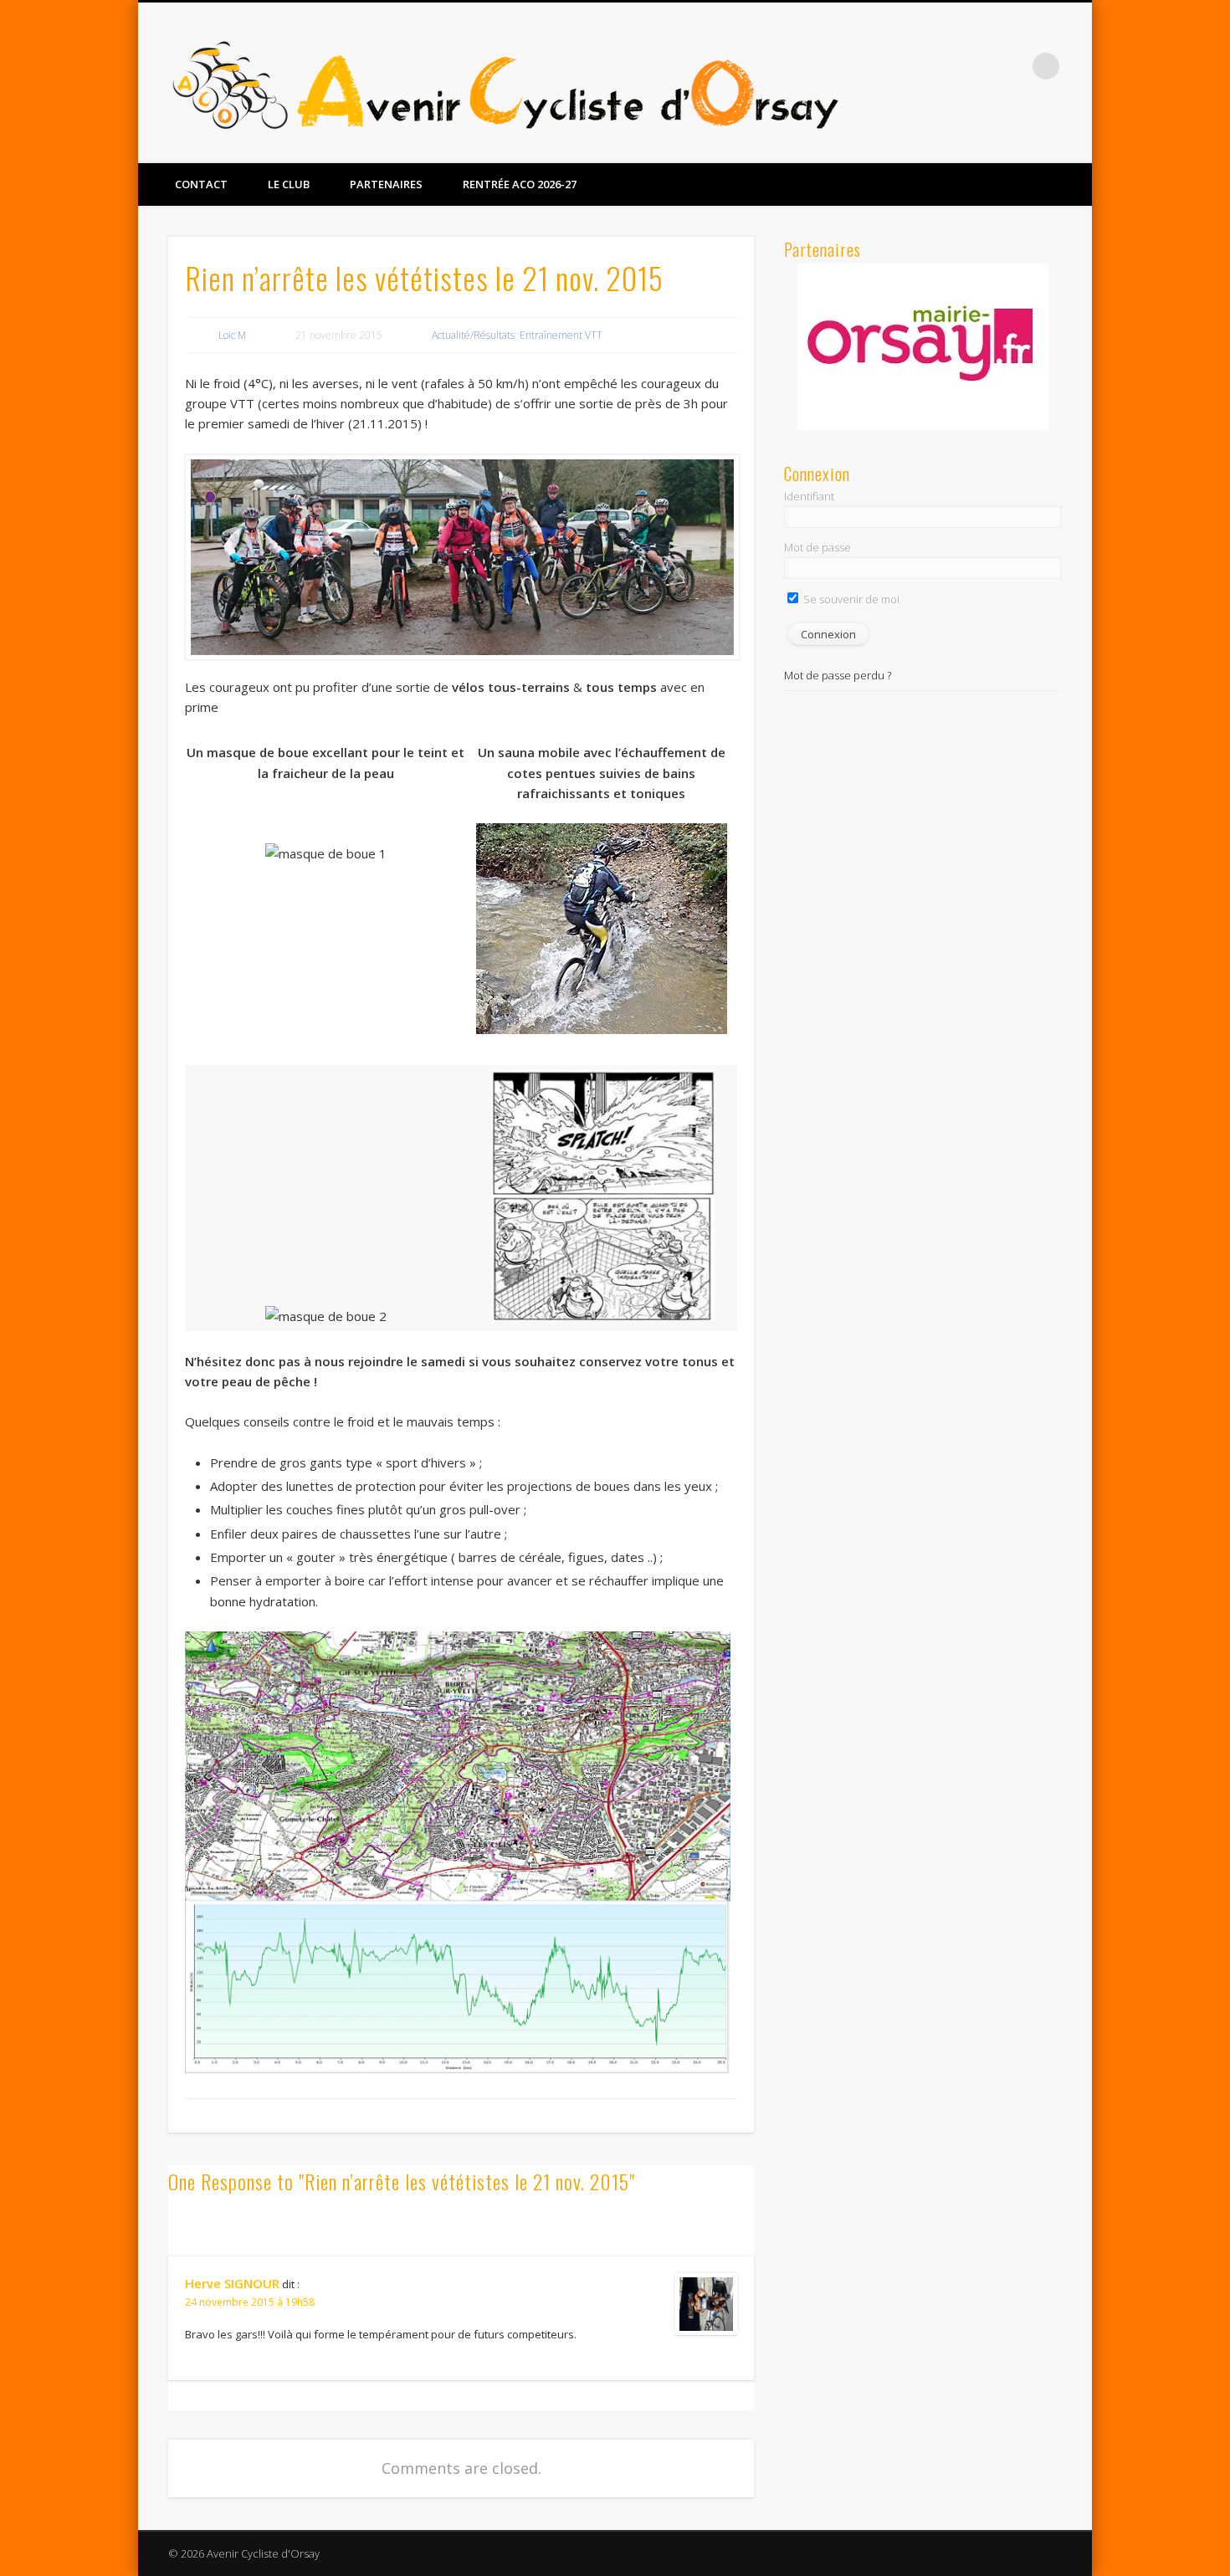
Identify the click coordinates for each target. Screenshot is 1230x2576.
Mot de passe (817, 547)
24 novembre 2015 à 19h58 (250, 2302)
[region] (923, 347)
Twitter (1012, 66)
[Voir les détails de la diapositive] (923, 346)
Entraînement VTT (561, 335)
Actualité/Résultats (473, 335)
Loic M (232, 335)
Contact (201, 184)
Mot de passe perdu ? (838, 675)
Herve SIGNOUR (232, 2283)
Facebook (977, 66)
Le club (289, 184)
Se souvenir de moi (850, 599)
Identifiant (809, 496)
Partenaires (386, 184)
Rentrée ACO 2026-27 (520, 184)
